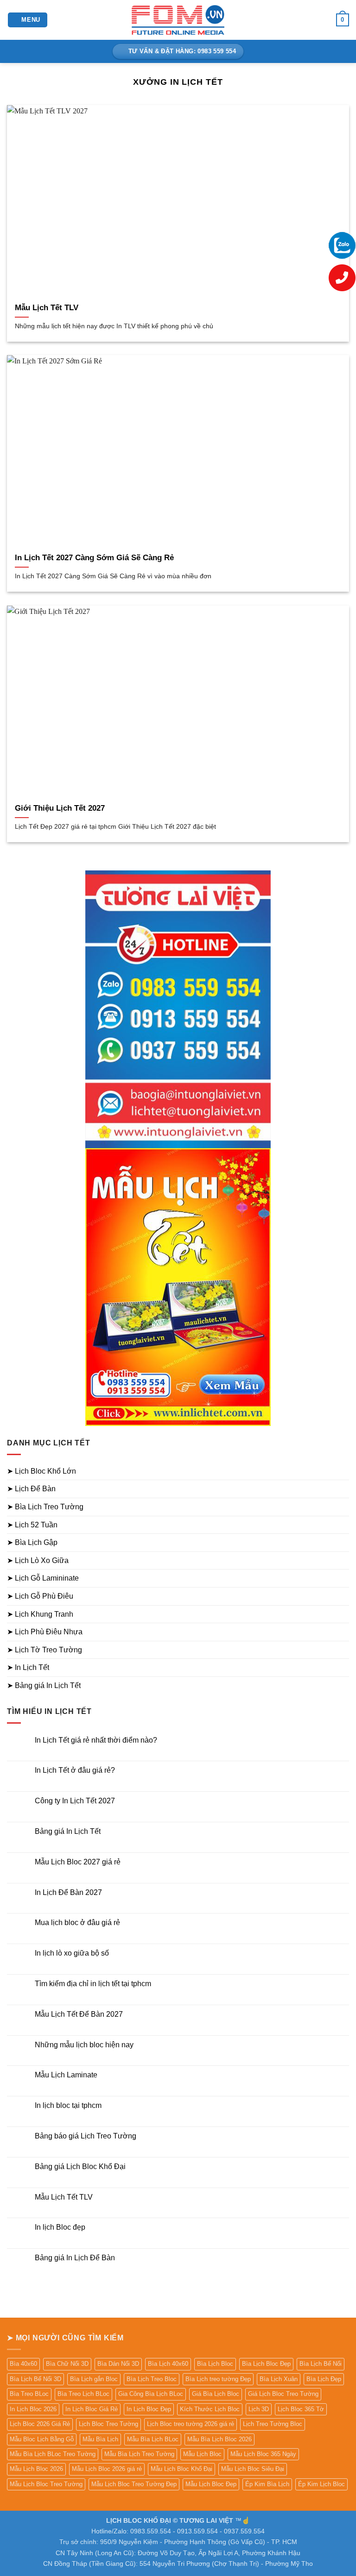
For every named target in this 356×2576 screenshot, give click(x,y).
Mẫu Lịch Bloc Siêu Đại (253, 2469)
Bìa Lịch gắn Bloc (94, 2379)
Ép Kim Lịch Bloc (321, 2484)
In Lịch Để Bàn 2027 (68, 1892)
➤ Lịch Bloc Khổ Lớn (41, 1471)
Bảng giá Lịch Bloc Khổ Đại (80, 2166)
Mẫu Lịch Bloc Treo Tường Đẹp (134, 2484)
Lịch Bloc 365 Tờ (301, 2409)
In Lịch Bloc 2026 (33, 2409)
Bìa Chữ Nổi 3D (67, 2364)
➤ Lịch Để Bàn (31, 1489)
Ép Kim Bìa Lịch (267, 2484)
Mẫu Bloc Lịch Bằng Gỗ (42, 2439)
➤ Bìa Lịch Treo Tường (45, 1507)
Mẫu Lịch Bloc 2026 (36, 2469)
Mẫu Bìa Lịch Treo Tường (139, 2454)
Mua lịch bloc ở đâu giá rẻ (77, 1923)
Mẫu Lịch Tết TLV (47, 308)
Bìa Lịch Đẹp (324, 2379)
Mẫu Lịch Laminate (66, 2075)
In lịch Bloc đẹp (60, 2227)
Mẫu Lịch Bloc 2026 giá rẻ (107, 2469)
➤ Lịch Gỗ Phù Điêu (40, 1596)
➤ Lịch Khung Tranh (40, 1614)
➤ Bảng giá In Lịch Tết (44, 1685)
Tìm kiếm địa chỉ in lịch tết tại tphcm (93, 1984)
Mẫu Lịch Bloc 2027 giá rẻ (78, 1862)
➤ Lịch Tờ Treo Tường (44, 1650)
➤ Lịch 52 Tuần (32, 1525)
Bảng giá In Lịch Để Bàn (75, 2258)
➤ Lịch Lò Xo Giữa (38, 1560)
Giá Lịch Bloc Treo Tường (283, 2394)
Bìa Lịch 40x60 (168, 2364)
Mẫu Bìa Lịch (100, 2439)
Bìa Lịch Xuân (279, 2379)
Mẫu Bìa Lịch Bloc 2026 (219, 2439)
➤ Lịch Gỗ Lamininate (43, 1578)
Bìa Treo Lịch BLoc (83, 2394)
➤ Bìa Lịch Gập (32, 1542)
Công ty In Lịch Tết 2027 (75, 1801)
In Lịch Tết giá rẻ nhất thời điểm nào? (96, 1740)
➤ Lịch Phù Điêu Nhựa (45, 1632)
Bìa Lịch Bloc (215, 2364)
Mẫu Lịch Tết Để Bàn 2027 (79, 2014)
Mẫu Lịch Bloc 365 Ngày (263, 2454)
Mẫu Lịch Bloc (202, 2454)
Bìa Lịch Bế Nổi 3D (35, 2379)
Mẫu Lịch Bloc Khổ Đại (181, 2469)
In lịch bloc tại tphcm (68, 2105)
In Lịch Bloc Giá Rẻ (92, 2409)
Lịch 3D (259, 2409)
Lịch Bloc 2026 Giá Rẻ (40, 2424)
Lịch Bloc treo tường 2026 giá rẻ (191, 2424)
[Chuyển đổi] (343, 1471)
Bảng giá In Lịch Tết (68, 1831)
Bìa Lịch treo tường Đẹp (218, 2379)
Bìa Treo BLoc (29, 2394)
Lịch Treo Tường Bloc (273, 2424)
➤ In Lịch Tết (28, 1667)
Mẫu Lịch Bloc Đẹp (211, 2484)
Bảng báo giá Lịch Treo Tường (86, 2136)
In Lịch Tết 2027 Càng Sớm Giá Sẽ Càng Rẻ (94, 558)
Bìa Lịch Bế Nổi (321, 2364)
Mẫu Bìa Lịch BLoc (153, 2439)
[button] (28, 20)
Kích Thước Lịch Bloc (210, 2409)
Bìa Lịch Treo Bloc (152, 2379)
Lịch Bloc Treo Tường (108, 2424)
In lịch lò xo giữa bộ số (72, 1953)
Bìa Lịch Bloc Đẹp (266, 2364)
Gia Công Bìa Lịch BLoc (151, 2394)
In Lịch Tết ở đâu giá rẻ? (75, 1770)
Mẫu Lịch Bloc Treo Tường (46, 2484)
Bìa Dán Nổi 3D (118, 2364)
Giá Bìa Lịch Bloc (216, 2394)
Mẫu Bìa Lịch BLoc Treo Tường (53, 2454)
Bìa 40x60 (23, 2364)
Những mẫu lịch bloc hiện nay (84, 2045)
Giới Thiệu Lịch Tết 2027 (60, 808)
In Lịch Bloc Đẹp (149, 2409)
